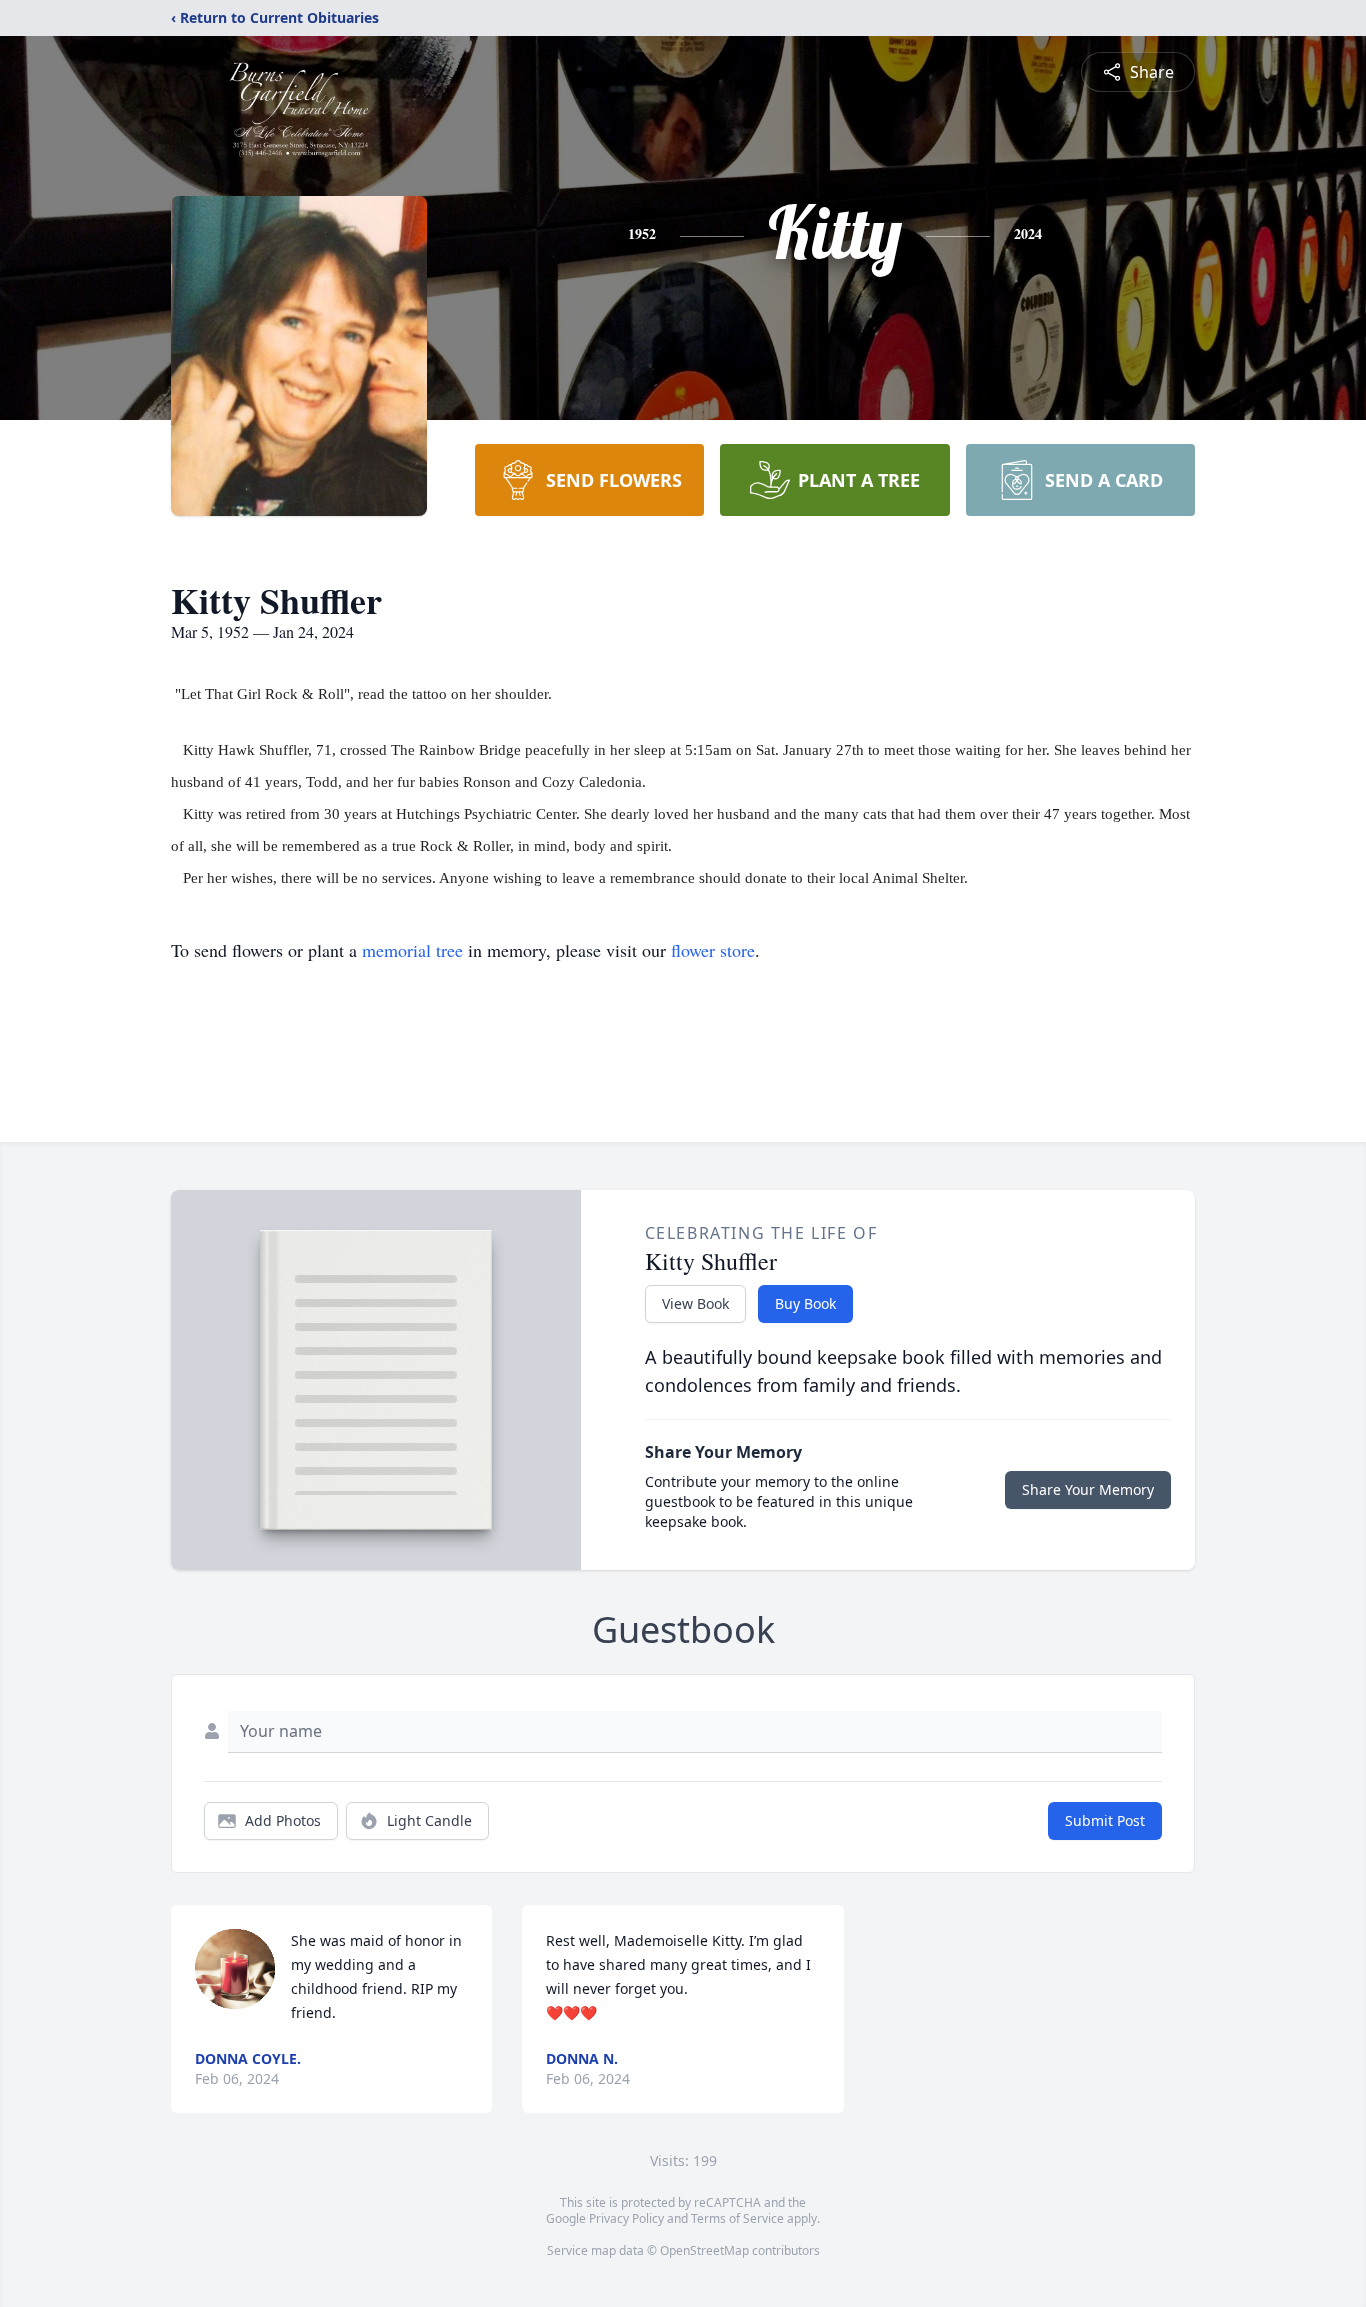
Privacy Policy (626, 2218)
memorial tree (412, 950)
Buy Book (805, 1303)
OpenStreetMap (704, 2250)
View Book (695, 1303)
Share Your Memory (1088, 1489)
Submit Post (1105, 1820)
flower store (713, 950)
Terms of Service (737, 2218)
